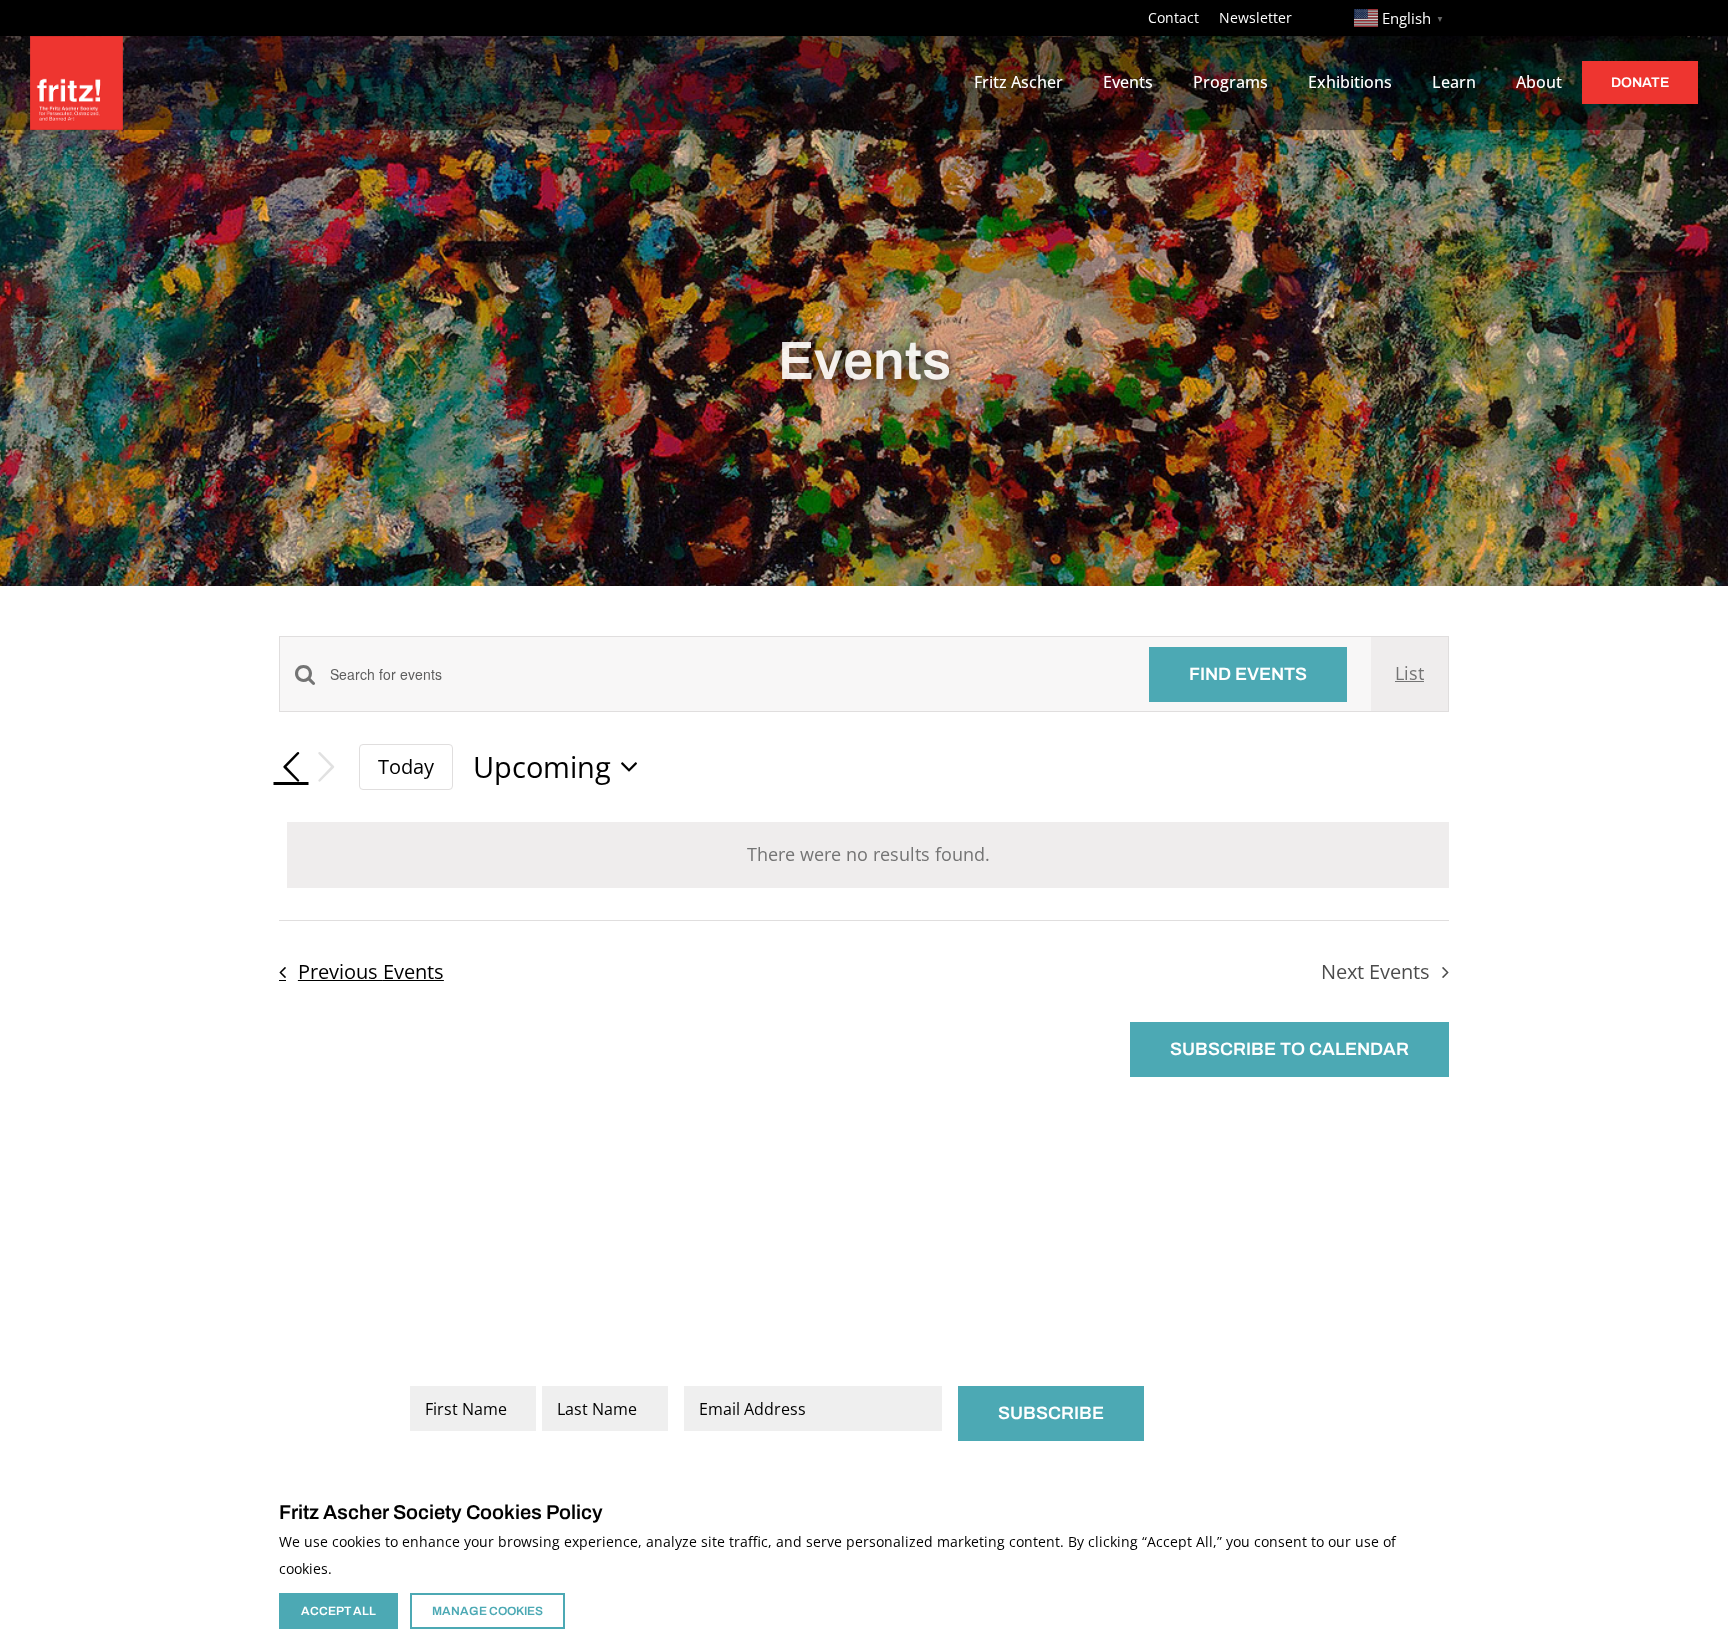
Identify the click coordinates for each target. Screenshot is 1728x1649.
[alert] (868, 855)
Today (406, 766)
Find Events (1248, 674)
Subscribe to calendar (1289, 1049)
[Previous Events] (291, 767)
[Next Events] (327, 767)
